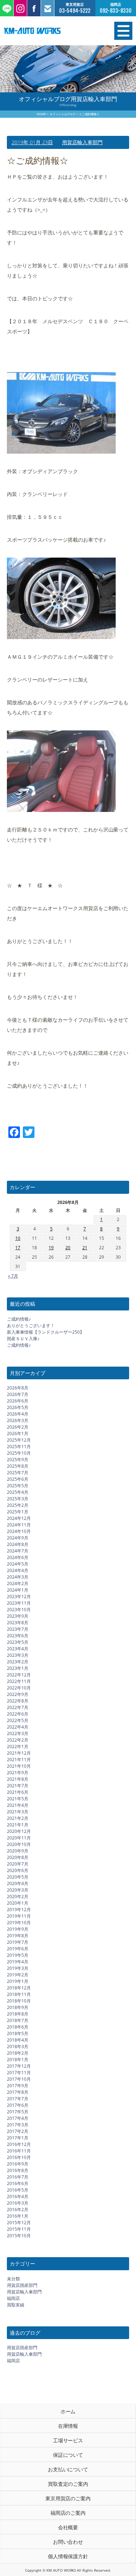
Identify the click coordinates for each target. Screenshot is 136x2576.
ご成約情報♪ (19, 1319)
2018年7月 (18, 2020)
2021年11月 (19, 1760)
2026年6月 (18, 1401)
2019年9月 (18, 1929)
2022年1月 (18, 1746)
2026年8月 (18, 1388)
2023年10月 (19, 1610)
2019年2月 (18, 1975)
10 (18, 1238)
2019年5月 (18, 1955)
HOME (41, 114)
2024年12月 (19, 1518)
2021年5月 (18, 1799)
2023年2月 (18, 1662)
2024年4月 (18, 1570)
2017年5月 (18, 2112)
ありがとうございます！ (31, 1325)
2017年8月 (18, 2092)
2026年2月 (18, 1427)
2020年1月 (18, 1903)
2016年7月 (18, 2177)
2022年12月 (19, 1675)
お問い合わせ (68, 2542)
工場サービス (68, 2440)
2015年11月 (19, 2229)
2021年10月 (19, 1766)
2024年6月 (18, 1557)
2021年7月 (18, 1786)
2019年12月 (19, 1910)
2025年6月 (18, 1479)
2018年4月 (18, 2040)
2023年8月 (18, 1623)
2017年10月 (19, 2079)
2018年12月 (19, 1988)
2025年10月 (19, 1453)
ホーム (68, 2411)
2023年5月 (18, 1642)
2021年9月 (18, 1773)
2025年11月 (19, 1447)
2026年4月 (18, 1414)
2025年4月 (18, 1492)
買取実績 (16, 2305)
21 (85, 1248)
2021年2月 (18, 1818)
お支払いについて (68, 2469)
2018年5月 (18, 2033)
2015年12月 (19, 2223)
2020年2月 (18, 1896)
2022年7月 (18, 1707)
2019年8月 (18, 1936)
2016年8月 (18, 2170)
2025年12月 (19, 1440)
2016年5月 (18, 2190)
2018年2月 (18, 2053)
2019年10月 (19, 1923)
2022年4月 (18, 1727)
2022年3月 (18, 1733)
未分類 (13, 2279)
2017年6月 (18, 2105)
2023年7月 (18, 1629)
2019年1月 (18, 1981)
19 (51, 1248)
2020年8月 (18, 1857)
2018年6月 (18, 2027)
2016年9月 (18, 2164)
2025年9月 (18, 1460)
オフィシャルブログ (63, 114)
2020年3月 (18, 1890)
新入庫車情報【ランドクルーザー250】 (46, 1332)
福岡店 (13, 2298)
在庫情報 (68, 2426)
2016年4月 (18, 2196)
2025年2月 (18, 1505)
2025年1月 (18, 1512)
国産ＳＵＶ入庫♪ (23, 1339)
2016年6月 (18, 2183)
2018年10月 (19, 2001)
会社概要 (68, 2527)
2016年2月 (18, 2210)
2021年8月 (18, 1779)
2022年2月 (18, 1740)
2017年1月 (18, 2138)
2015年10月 (19, 2236)
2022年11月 (19, 1681)
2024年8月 (18, 1544)
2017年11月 (19, 2073)
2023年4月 (18, 1649)
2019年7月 (18, 1942)
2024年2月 (18, 1583)
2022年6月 (18, 1714)
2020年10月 (19, 1844)
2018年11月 (19, 1994)
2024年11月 (19, 1525)
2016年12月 (19, 2144)
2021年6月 (18, 1792)
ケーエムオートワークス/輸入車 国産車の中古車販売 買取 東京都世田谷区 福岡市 (49, 31)
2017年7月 (18, 2099)
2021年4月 (18, 1805)
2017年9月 (18, 2086)
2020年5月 (18, 1877)
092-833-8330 (116, 11)
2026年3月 (18, 1420)
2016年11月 (19, 2151)
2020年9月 (18, 1851)
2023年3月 (18, 1655)
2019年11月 (19, 1916)
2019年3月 (18, 1968)
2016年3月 (18, 2203)
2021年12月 (19, 1753)
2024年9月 (18, 1538)
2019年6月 (18, 1949)
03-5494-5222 (75, 11)
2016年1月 (18, 2216)
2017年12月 (19, 2066)
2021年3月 (18, 1812)
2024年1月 (18, 1590)
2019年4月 (18, 1962)
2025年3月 (18, 1499)
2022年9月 (18, 1694)
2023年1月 (18, 1668)
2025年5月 (18, 1486)
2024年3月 (18, 1577)
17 (18, 1248)
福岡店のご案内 (68, 2513)
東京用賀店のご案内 (68, 2498)
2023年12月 (19, 1597)
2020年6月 (18, 1870)
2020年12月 (19, 1831)
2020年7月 (18, 1864)
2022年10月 (19, 1688)
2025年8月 (18, 1466)
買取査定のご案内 (68, 2484)
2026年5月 (18, 1407)
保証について (68, 2455)
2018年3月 (18, 2046)
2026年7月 (18, 1394)
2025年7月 (18, 1473)
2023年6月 (18, 1636)
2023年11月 (19, 1603)
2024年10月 (19, 1531)
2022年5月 (18, 1720)
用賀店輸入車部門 (82, 142)
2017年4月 (18, 2118)
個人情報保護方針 (68, 2556)
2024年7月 (18, 1551)
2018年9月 (18, 2007)
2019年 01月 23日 (32, 142)
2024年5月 (18, 1564)
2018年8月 (18, 2014)
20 (68, 1248)
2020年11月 (19, 1838)
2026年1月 (18, 1433)
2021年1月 (18, 1825)
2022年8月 (18, 1701)
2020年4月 (18, 1883)
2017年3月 (18, 2125)
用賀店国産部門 (22, 2285)
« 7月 (13, 1276)
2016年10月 (19, 2157)
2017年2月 (18, 2131)
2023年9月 (18, 1616)
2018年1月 (18, 2060)
